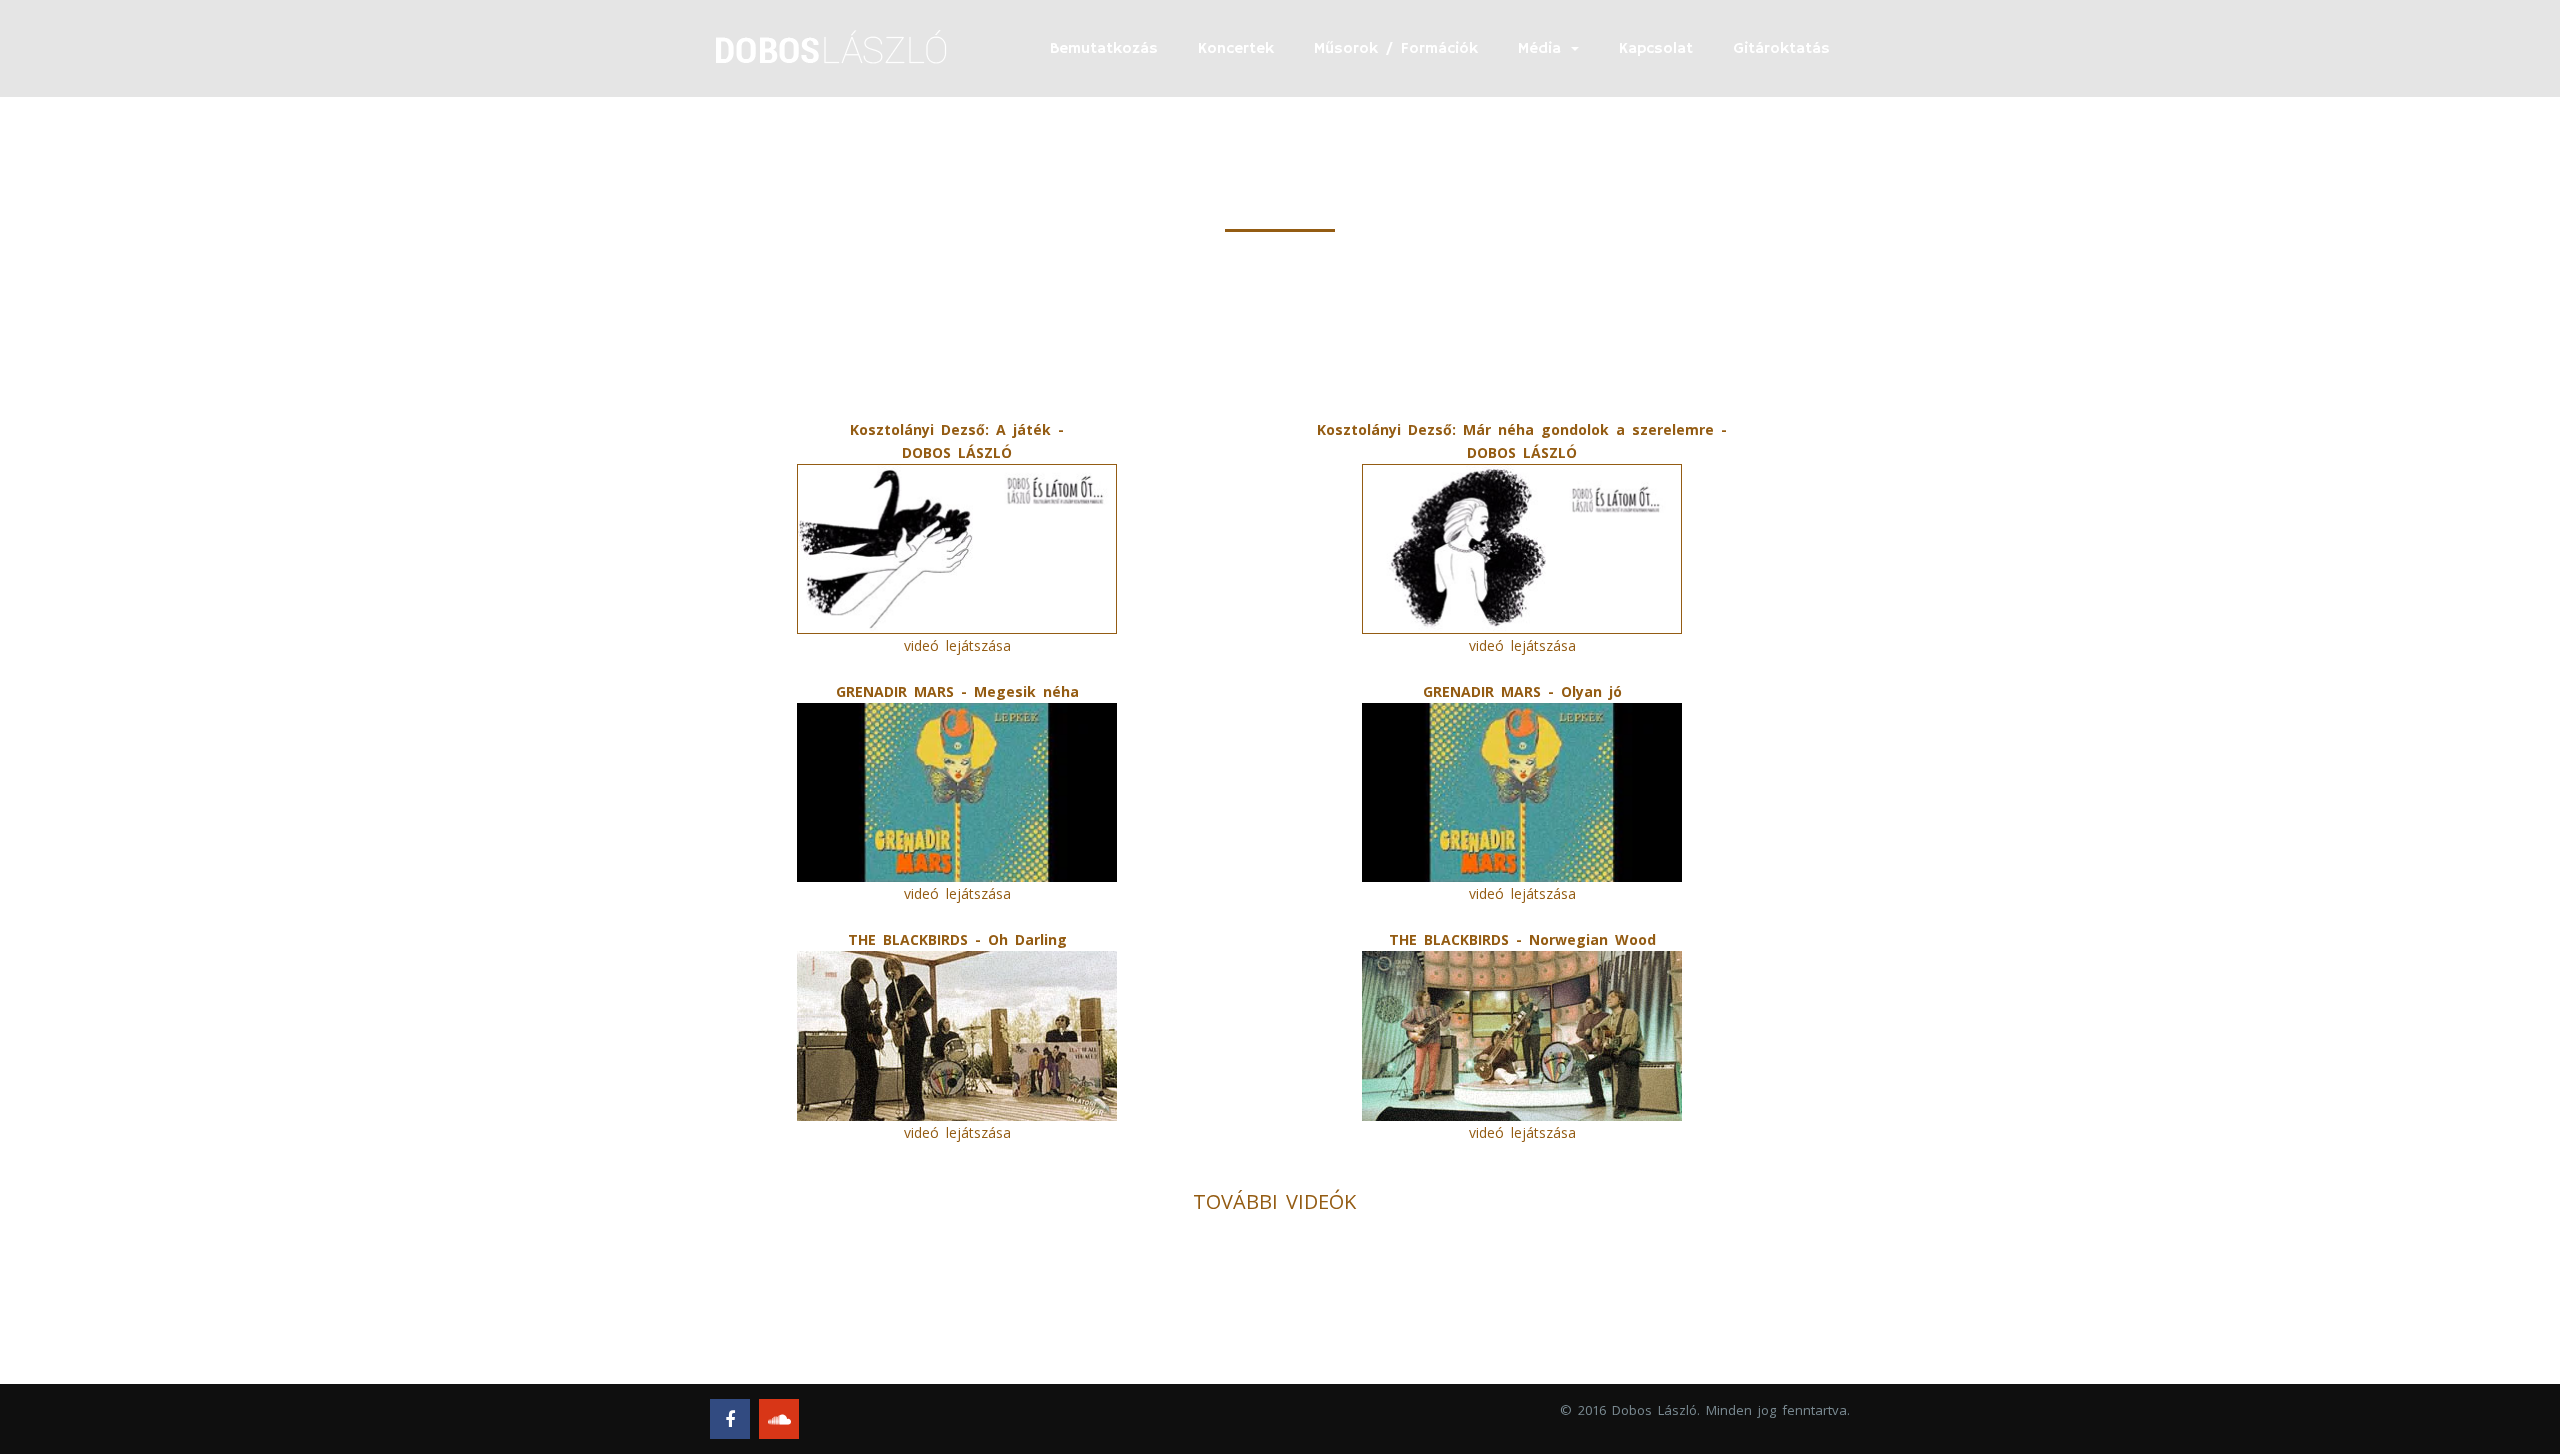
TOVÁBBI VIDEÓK (1274, 1201)
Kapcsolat (1656, 49)
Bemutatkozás (1104, 49)
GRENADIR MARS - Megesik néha (957, 691)
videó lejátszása (957, 645)
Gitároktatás (1781, 49)
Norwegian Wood (1592, 939)
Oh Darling (1027, 939)
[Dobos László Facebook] (730, 1419)
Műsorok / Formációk (1396, 49)
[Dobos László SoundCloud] (779, 1419)
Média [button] (1543, 49)
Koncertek (1236, 49)
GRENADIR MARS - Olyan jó (1522, 691)
